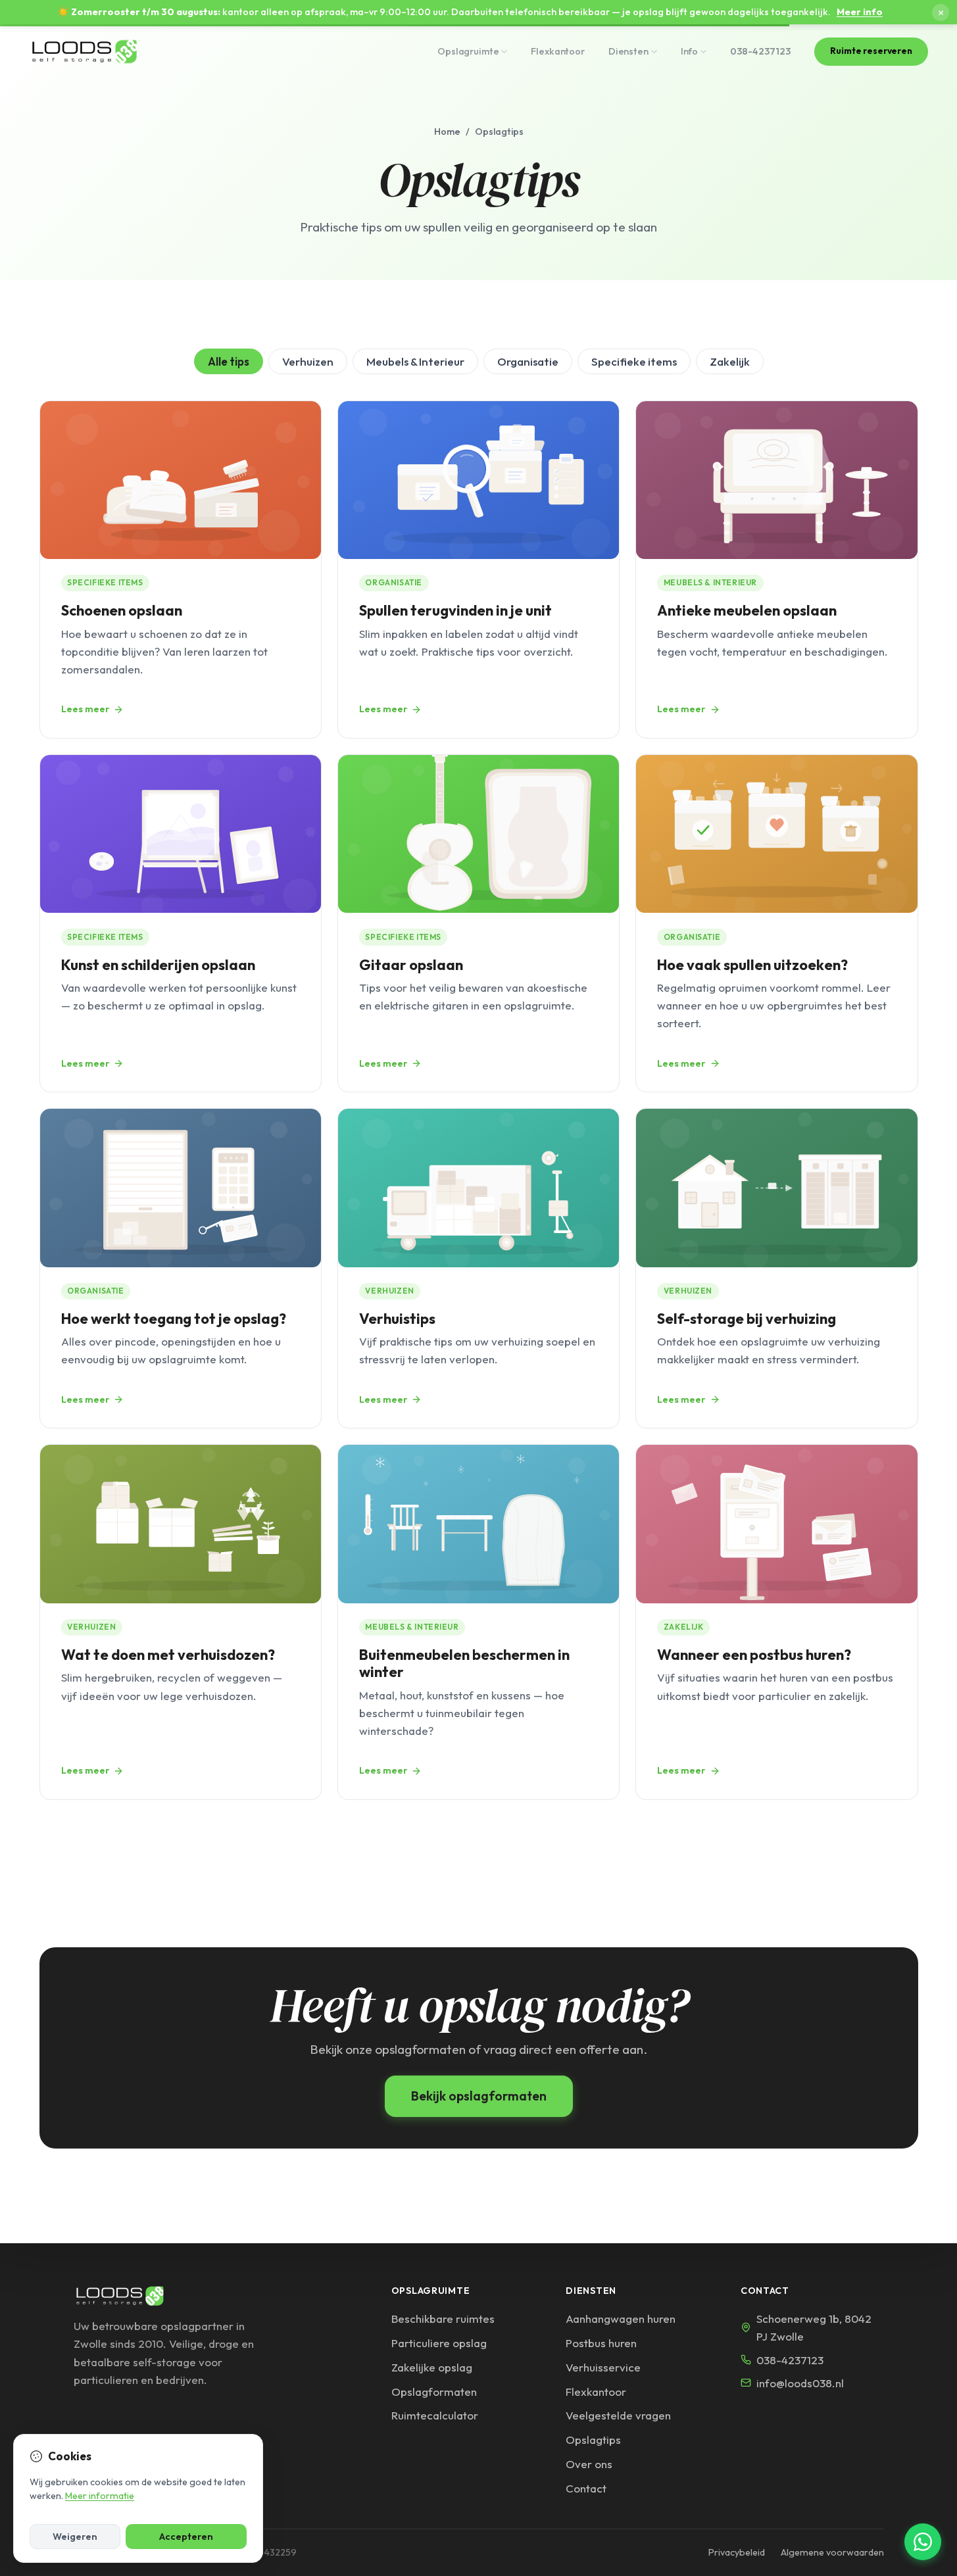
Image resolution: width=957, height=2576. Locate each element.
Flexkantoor (557, 51)
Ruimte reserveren (871, 51)
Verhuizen (308, 361)
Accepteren (186, 2537)
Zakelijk (730, 361)
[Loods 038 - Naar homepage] (85, 51)
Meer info (860, 12)
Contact (586, 2488)
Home (447, 132)
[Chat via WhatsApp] (923, 2542)
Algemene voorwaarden (832, 2552)
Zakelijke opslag (432, 2367)
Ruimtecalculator (435, 2415)
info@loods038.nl (800, 2383)
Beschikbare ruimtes (443, 2319)
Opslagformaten (434, 2392)
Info (689, 51)
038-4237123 (760, 51)
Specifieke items (634, 361)
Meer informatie (100, 2496)
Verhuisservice (603, 2367)
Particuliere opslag (439, 2343)
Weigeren (75, 2537)
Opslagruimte (468, 51)
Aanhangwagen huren (621, 2319)
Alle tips (229, 361)
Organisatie (528, 361)
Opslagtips (593, 2440)
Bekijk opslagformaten (479, 2096)
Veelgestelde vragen (618, 2415)
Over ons (589, 2464)
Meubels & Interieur (415, 361)
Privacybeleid (737, 2552)
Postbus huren (601, 2343)
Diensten (628, 51)
